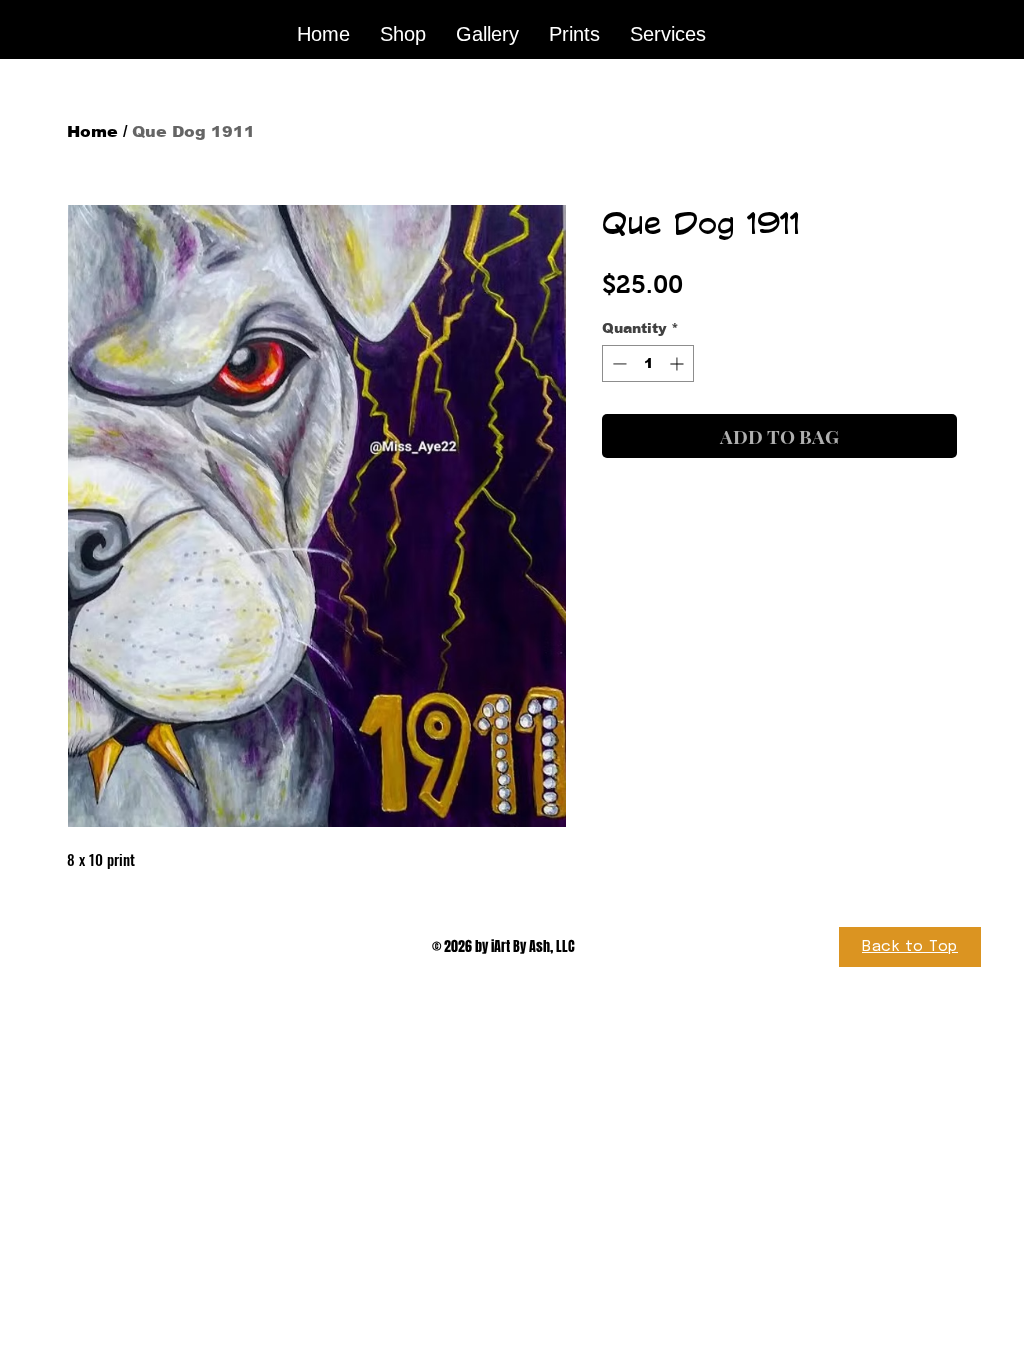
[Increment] (678, 363)
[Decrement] (617, 363)
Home (92, 131)
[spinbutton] (648, 363)
